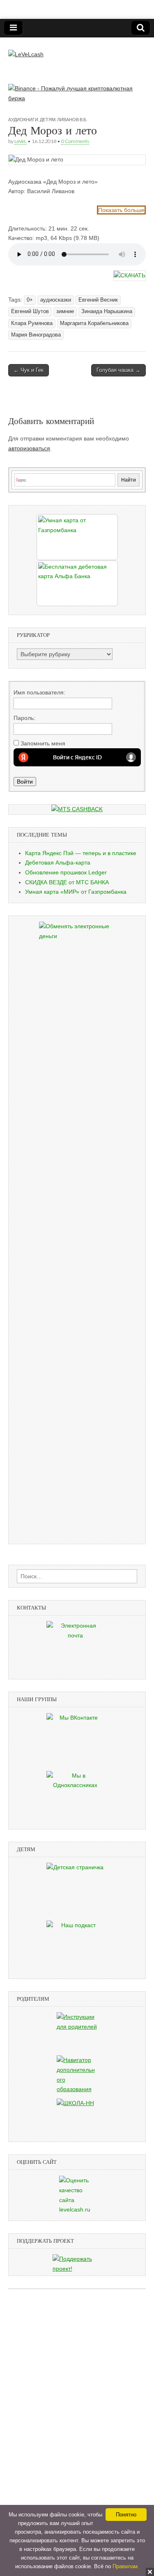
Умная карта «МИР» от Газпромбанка (76, 892)
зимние (65, 311)
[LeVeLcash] (26, 48)
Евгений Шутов (30, 311)
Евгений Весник (98, 300)
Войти (25, 782)
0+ (30, 300)
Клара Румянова (32, 323)
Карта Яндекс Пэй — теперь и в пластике (81, 853)
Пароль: (24, 718)
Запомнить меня (43, 743)
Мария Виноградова (36, 335)
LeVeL (21, 141)
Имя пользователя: (39, 692)
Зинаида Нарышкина (107, 311)
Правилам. (126, 2566)
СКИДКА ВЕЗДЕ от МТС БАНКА (67, 882)
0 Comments (75, 141)
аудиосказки (56, 300)
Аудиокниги (23, 119)
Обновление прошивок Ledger (66, 872)
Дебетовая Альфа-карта (58, 863)
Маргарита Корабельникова (94, 323)
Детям (48, 119)
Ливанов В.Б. (72, 119)
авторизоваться (29, 448)
